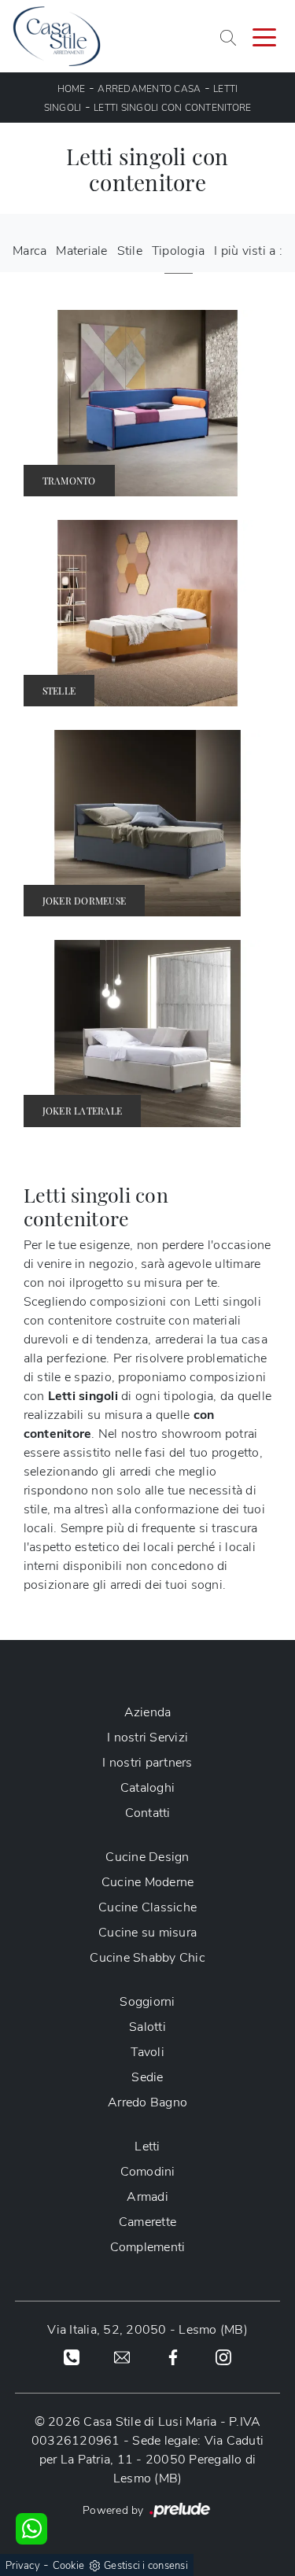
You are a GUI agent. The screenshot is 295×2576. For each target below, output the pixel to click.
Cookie (69, 2566)
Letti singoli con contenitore (172, 108)
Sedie (147, 2077)
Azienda (148, 1712)
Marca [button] (29, 251)
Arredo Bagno (147, 2102)
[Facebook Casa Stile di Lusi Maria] (173, 2357)
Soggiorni (147, 2002)
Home (72, 89)
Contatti (148, 1813)
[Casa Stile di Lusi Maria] (57, 36)
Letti (147, 2147)
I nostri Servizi (147, 1738)
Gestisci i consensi (146, 2566)
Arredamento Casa (149, 89)
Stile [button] (130, 251)
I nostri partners (147, 1763)
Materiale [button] (81, 251)
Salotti (147, 2027)
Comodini (148, 2172)
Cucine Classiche (147, 1907)
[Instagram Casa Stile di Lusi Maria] (223, 2357)
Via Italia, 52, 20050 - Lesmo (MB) (147, 2330)
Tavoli (147, 2052)
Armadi (147, 2197)
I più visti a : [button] (248, 251)
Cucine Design (147, 1857)
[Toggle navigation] (264, 36)
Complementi (148, 2247)
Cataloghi (147, 1788)
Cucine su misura (147, 1933)
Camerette (147, 2222)
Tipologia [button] (178, 251)
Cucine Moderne (148, 1882)
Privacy (23, 2566)
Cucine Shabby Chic (147, 1958)
